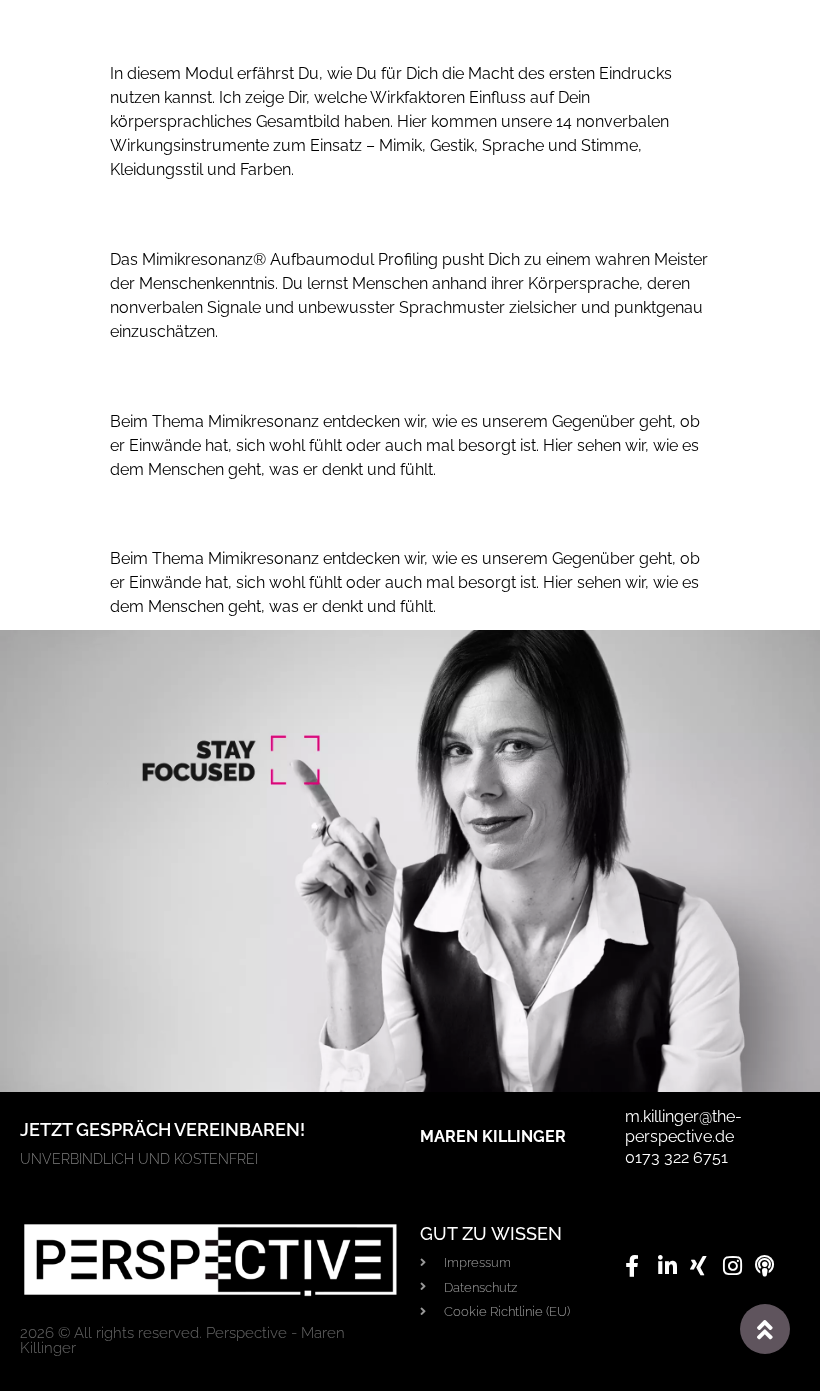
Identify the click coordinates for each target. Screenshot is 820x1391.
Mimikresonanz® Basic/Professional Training (275, 517)
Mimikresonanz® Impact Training (231, 32)
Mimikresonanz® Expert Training (229, 379)
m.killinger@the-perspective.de (683, 1127)
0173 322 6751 (676, 1157)
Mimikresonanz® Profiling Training (235, 218)
